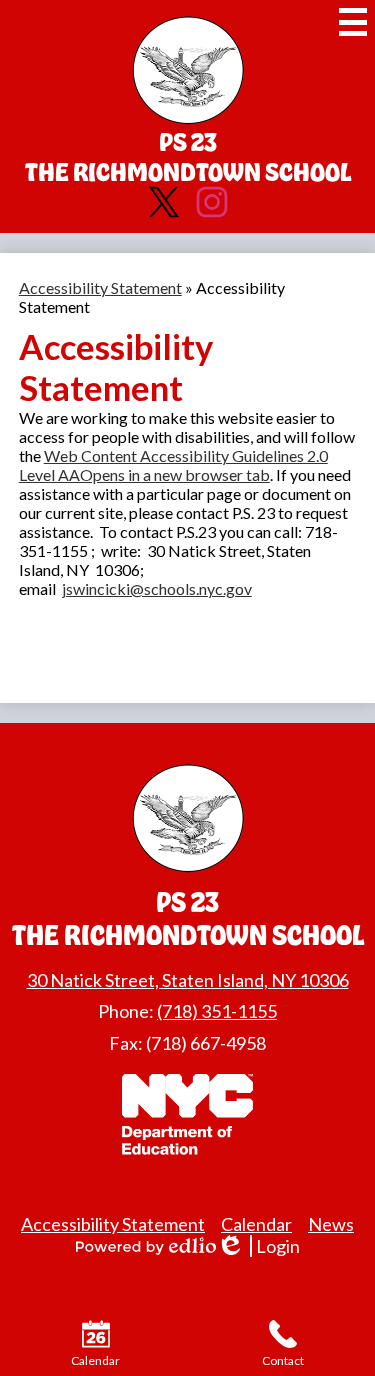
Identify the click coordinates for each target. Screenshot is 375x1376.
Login (265, 1246)
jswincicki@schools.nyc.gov (157, 588)
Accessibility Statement (100, 287)
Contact (283, 1360)
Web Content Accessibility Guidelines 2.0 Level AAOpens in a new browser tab (173, 465)
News (331, 1224)
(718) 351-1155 (217, 1011)
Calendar (256, 1224)
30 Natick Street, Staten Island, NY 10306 (188, 980)
